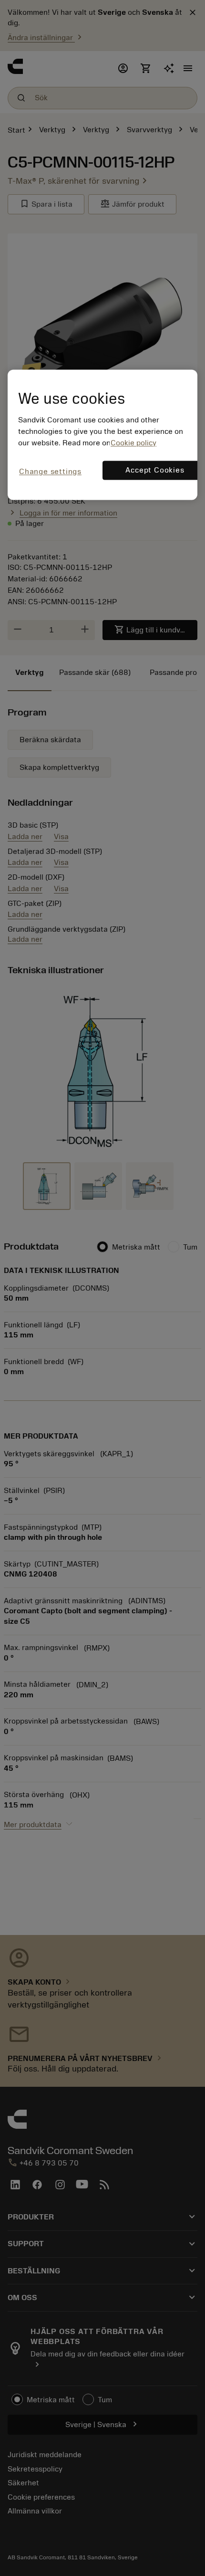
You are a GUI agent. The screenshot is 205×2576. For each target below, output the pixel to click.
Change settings (50, 472)
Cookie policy (133, 443)
